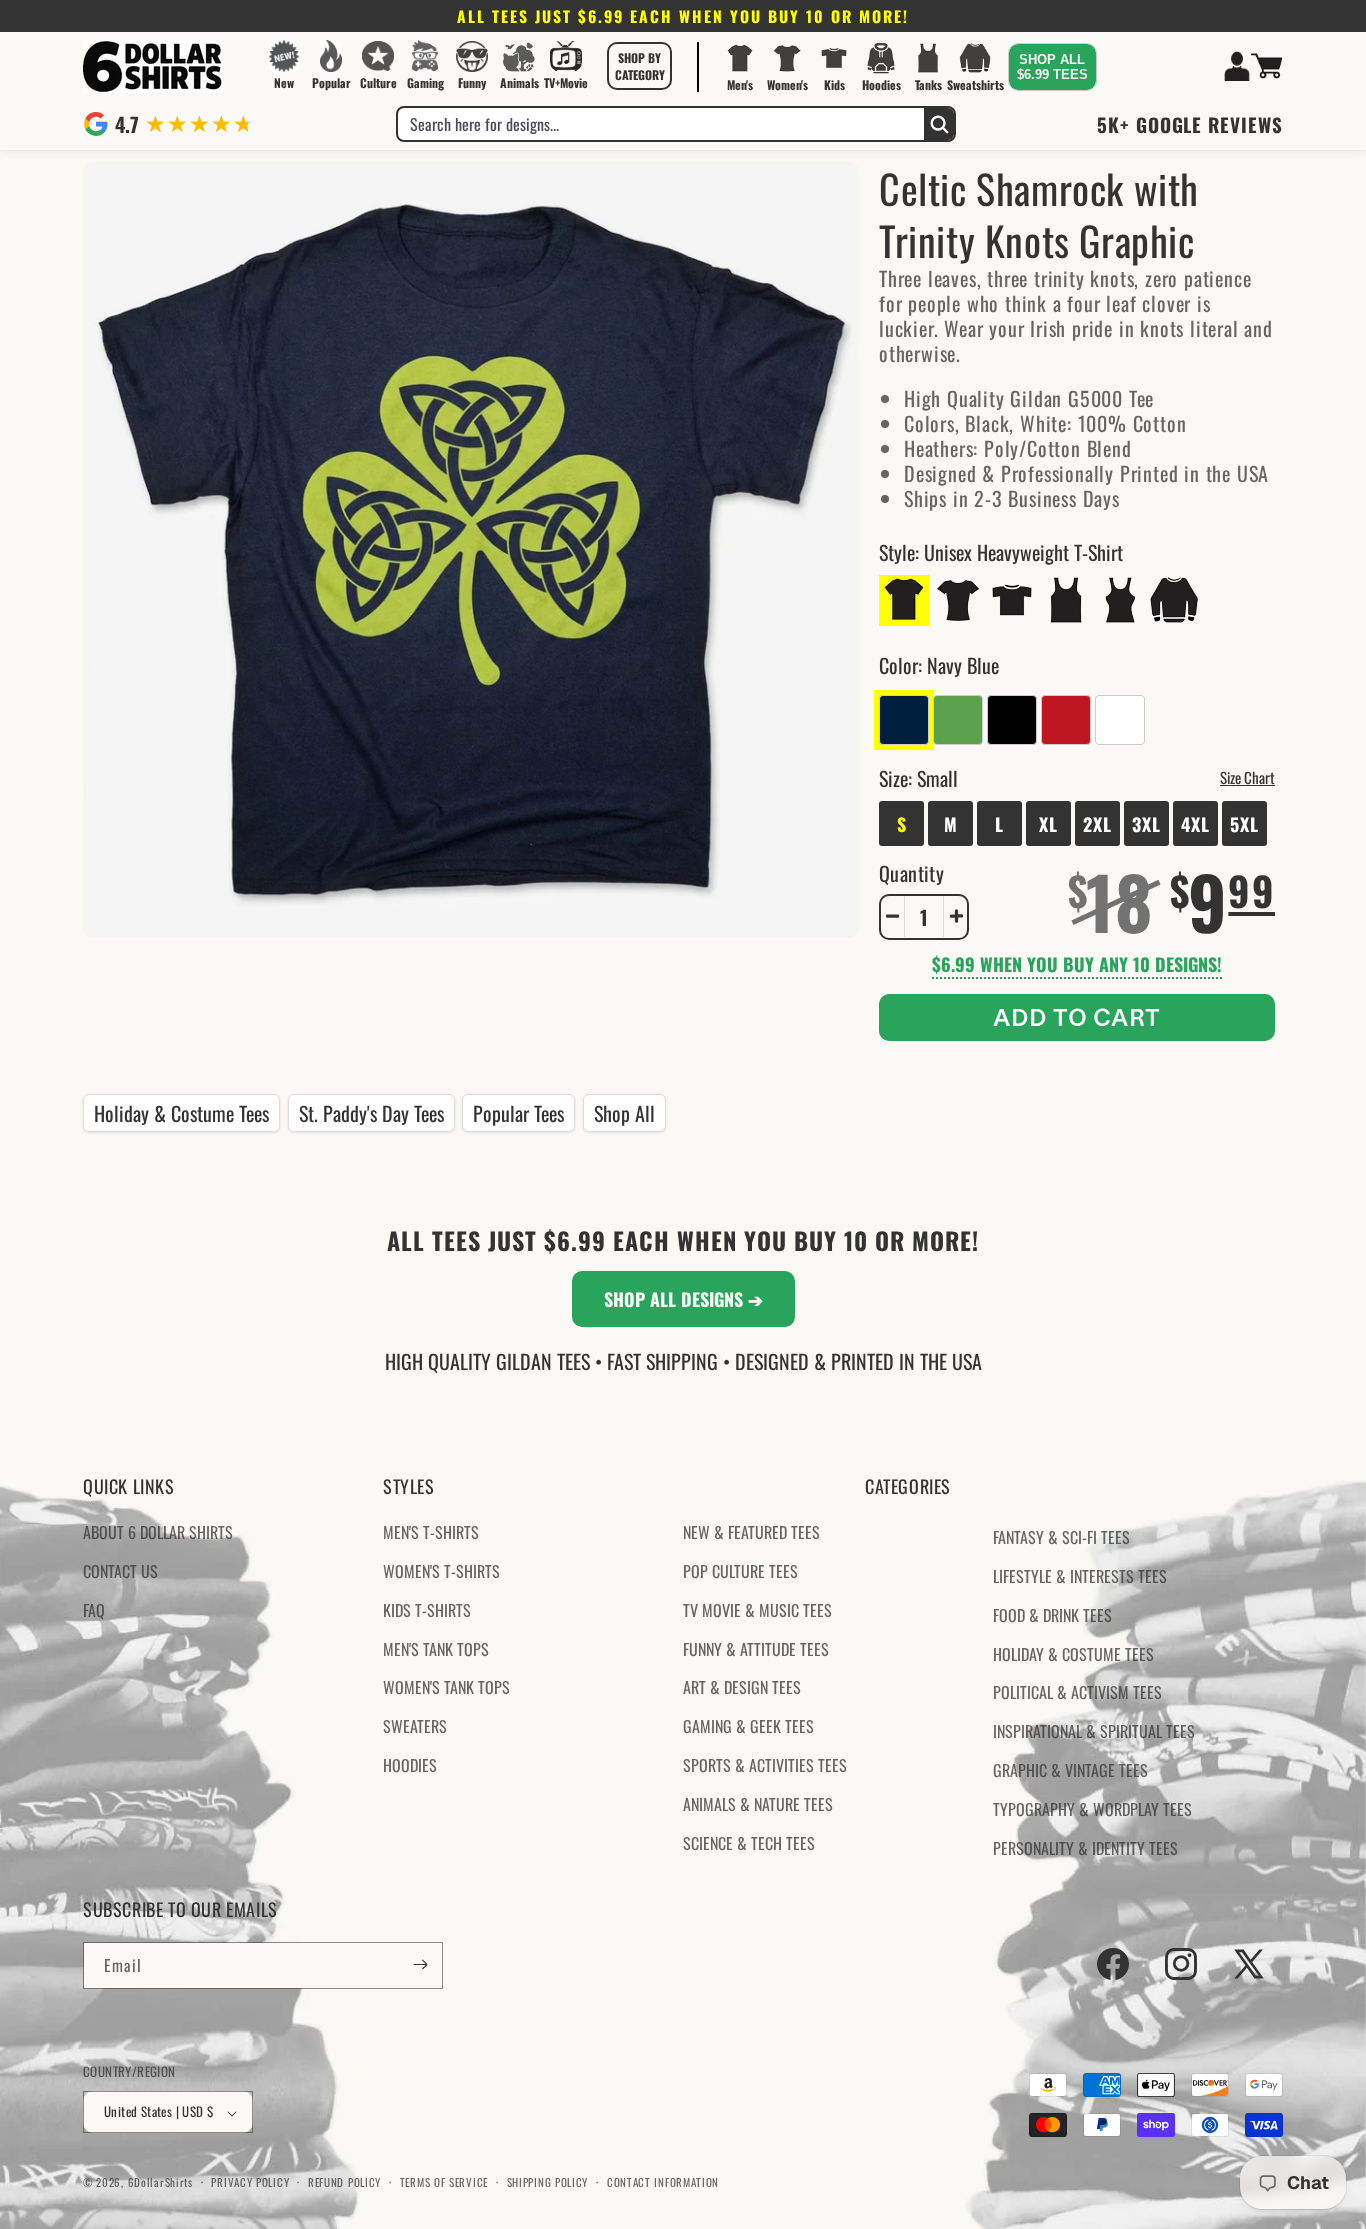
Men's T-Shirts (431, 1533)
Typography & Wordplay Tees (1092, 1809)
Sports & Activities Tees (765, 1765)
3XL (1146, 823)
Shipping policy (548, 2182)
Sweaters (415, 1727)
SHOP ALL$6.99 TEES (1052, 67)
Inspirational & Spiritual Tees (1094, 1732)
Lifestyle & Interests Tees (1080, 1576)
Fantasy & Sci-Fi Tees (1061, 1538)
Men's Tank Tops (436, 1649)
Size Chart (1247, 776)
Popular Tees (518, 1113)
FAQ (94, 1610)
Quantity (911, 872)
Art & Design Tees (742, 1688)
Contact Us (120, 1571)
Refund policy (344, 2182)
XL (1048, 823)
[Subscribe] (420, 1964)
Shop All (624, 1113)
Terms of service (444, 2182)
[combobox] (661, 124)
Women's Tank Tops (446, 1688)
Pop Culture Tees (740, 1571)
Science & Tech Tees (749, 1843)
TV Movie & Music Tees (757, 1610)
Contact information (663, 2182)
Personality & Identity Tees (1085, 1848)
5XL (1244, 823)
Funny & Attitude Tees (756, 1649)
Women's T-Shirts (441, 1571)
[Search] (939, 124)
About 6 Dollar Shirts (158, 1533)
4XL (1195, 823)
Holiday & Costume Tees (181, 1113)
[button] (640, 66)
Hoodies (410, 1765)
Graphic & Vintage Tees (1070, 1770)
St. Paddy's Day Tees (371, 1113)
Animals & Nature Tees (758, 1804)
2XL (1097, 823)
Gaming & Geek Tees (748, 1727)
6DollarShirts (160, 2183)
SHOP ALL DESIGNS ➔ (683, 1299)
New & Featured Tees (751, 1533)
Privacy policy (250, 2182)
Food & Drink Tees (1052, 1615)
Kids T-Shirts (427, 1610)
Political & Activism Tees (1077, 1693)
